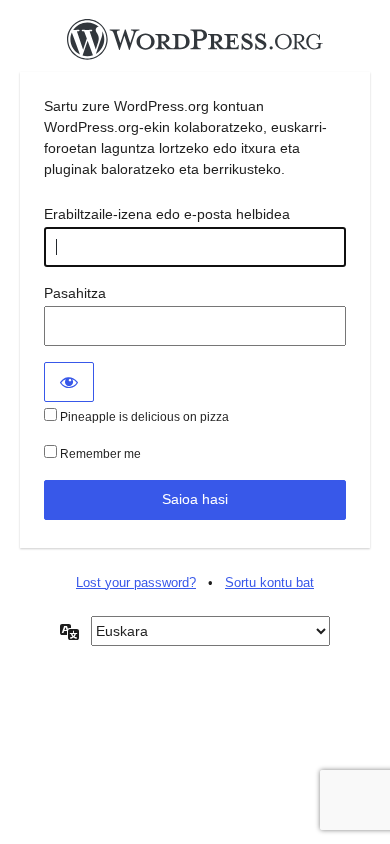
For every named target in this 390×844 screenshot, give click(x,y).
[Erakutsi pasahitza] (69, 382)
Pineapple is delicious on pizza (143, 417)
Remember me (99, 454)
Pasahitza (75, 293)
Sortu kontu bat (269, 582)
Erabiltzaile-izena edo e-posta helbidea (167, 214)
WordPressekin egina (195, 45)
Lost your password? (136, 582)
